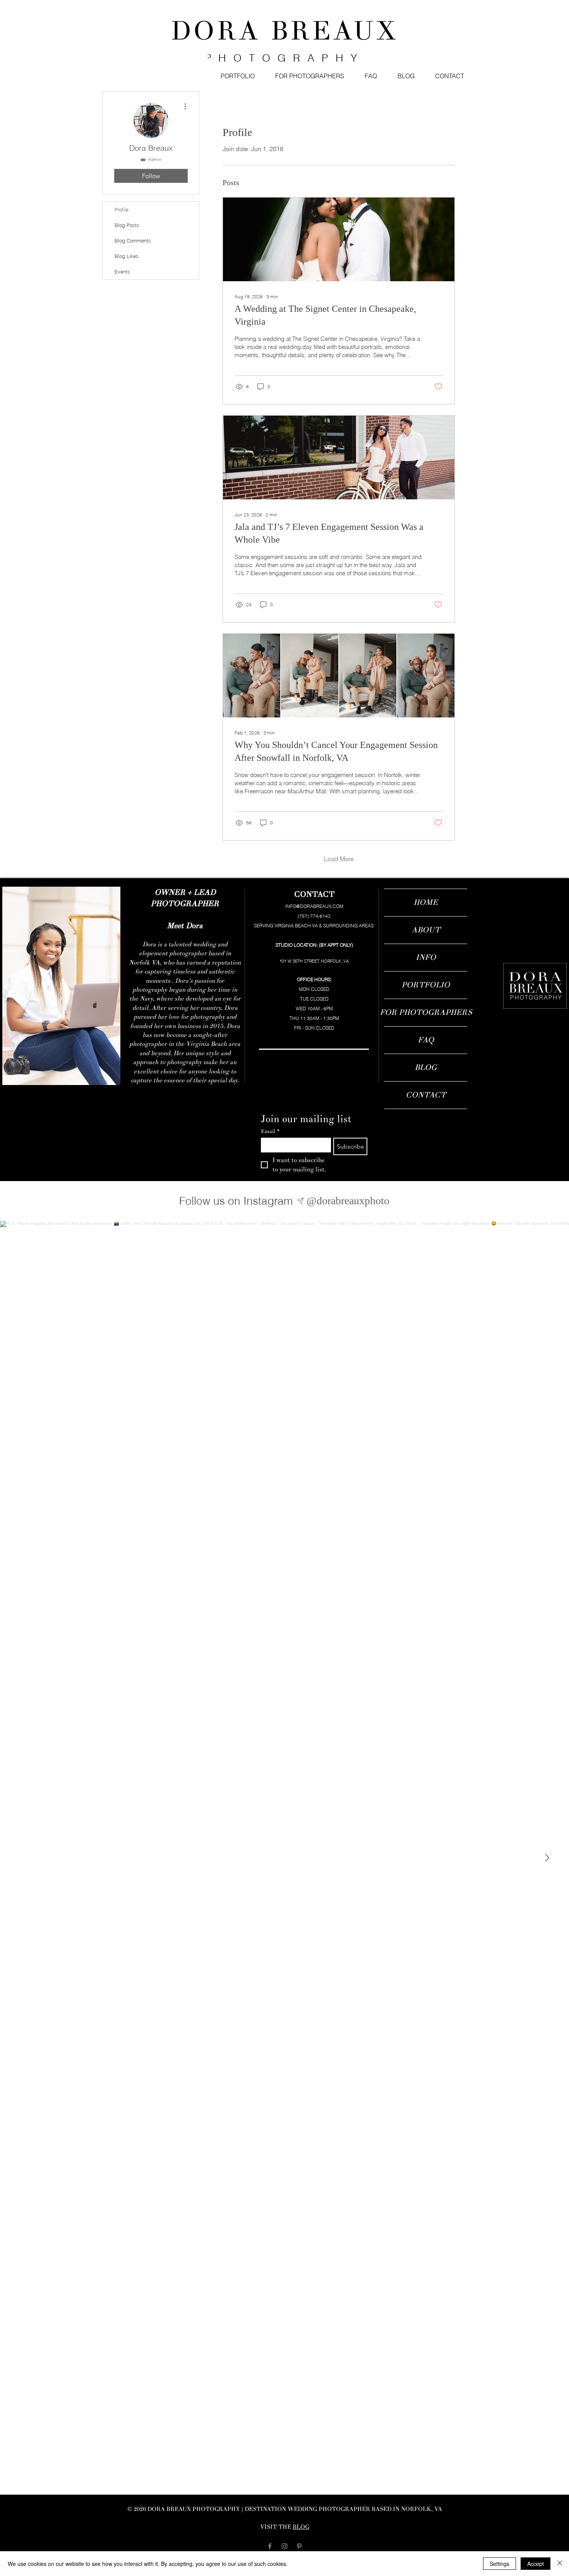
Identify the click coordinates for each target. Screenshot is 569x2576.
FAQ (426, 1040)
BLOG (426, 1067)
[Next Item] (547, 1858)
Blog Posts (127, 225)
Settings (500, 2564)
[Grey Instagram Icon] (284, 2546)
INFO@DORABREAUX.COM (314, 906)
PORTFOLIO (426, 985)
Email (270, 1131)
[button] (237, 76)
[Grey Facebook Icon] (270, 2546)
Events (122, 272)
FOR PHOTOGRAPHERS (426, 1012)
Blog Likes (127, 256)
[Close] (560, 2564)
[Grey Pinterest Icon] (299, 2546)
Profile (122, 210)
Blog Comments (133, 241)
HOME (426, 902)
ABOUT (426, 930)
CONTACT (426, 1095)
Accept (536, 2564)
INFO (426, 957)
